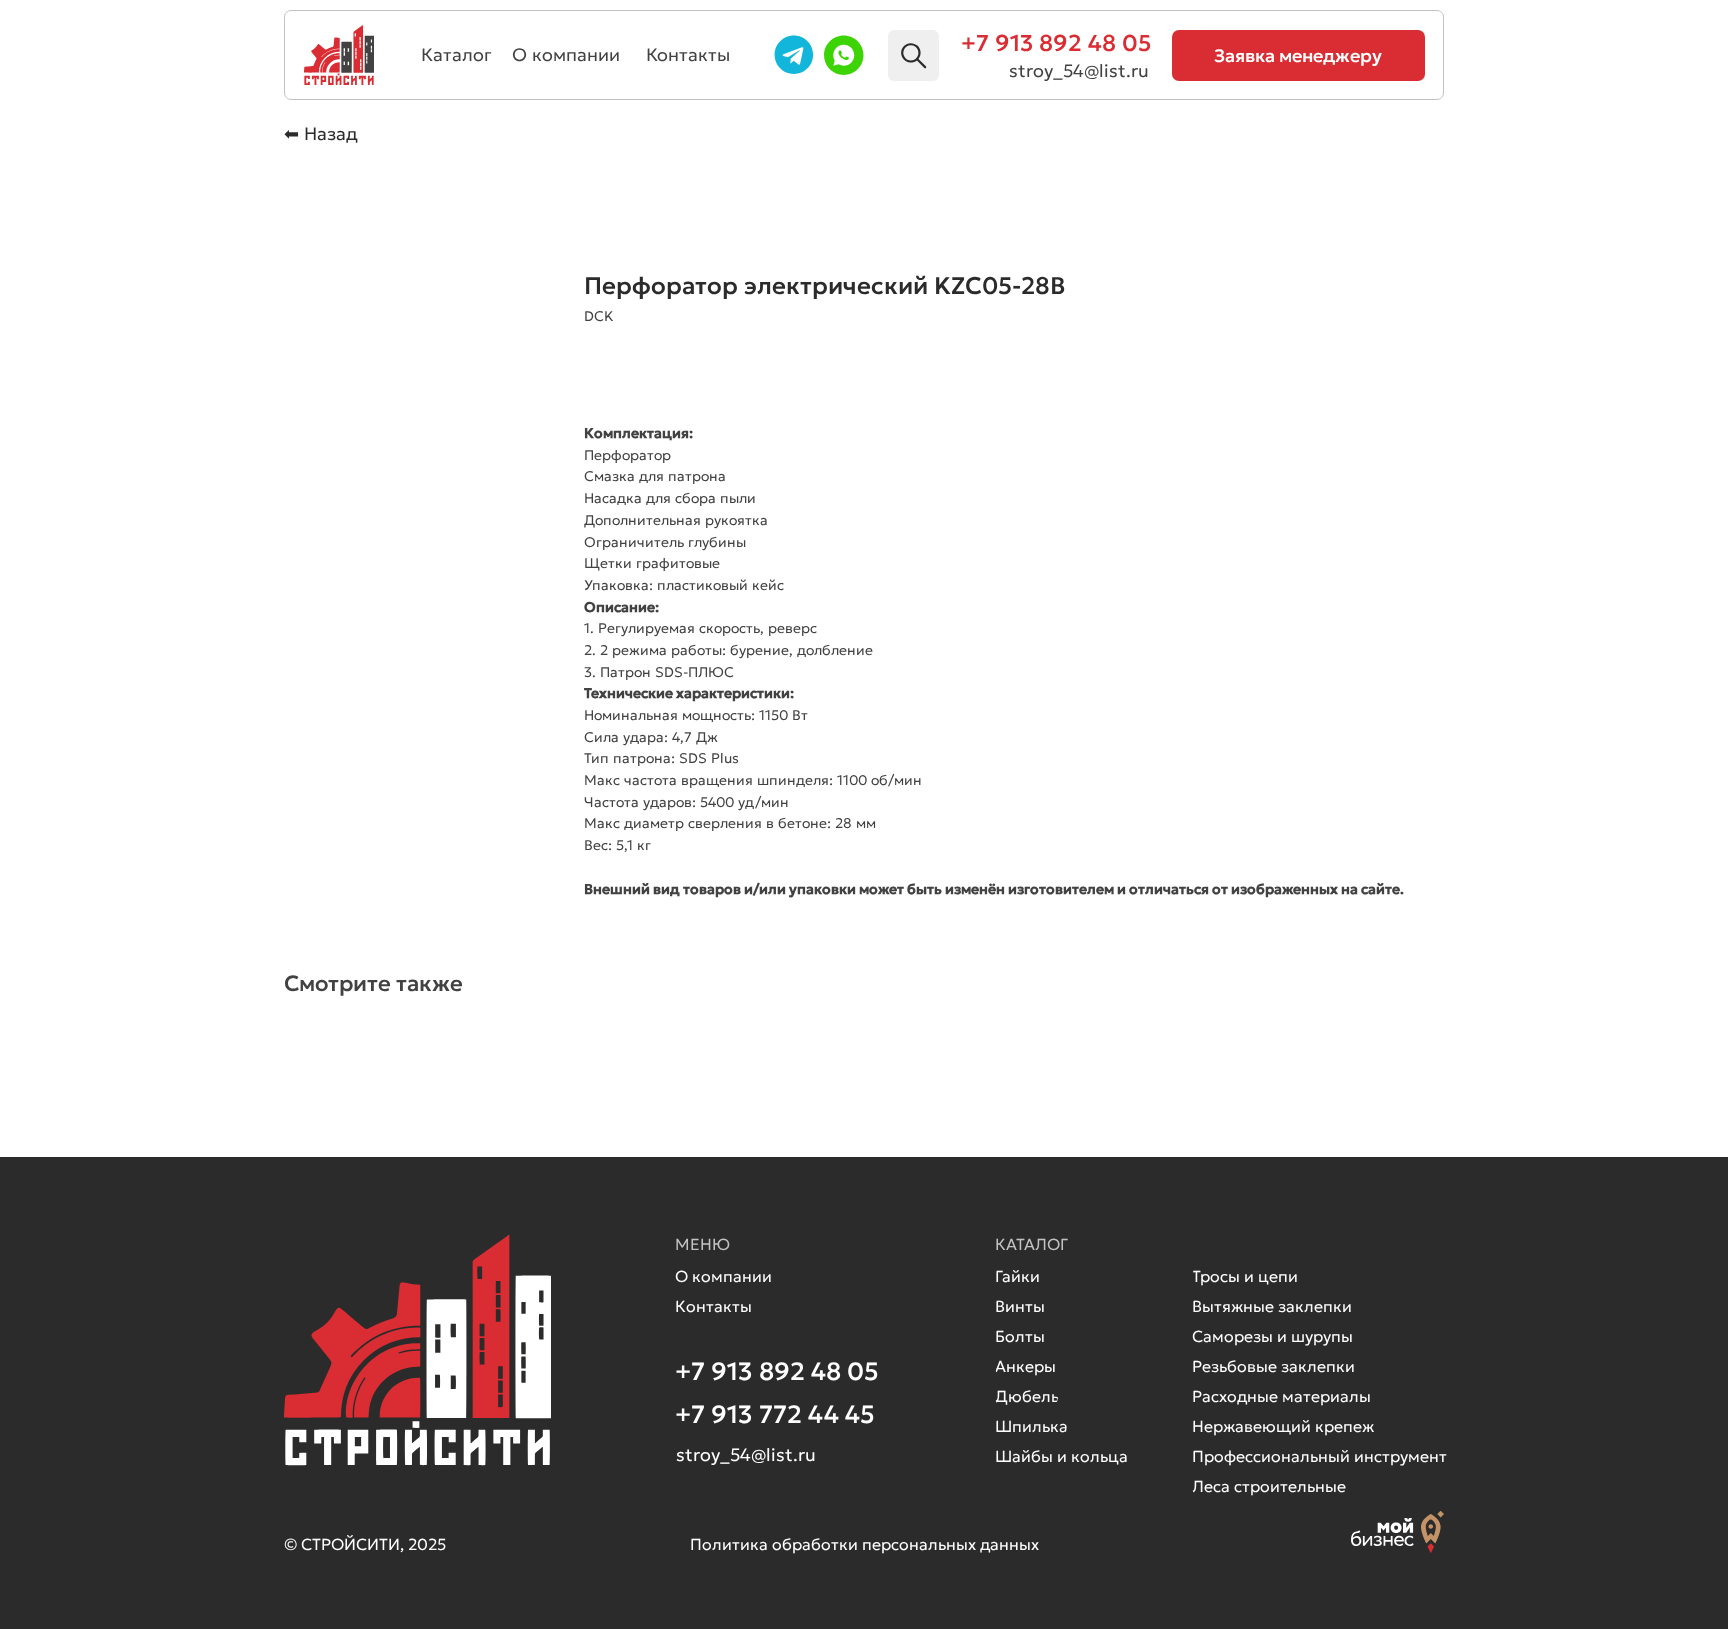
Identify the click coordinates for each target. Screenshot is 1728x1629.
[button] (1298, 55)
